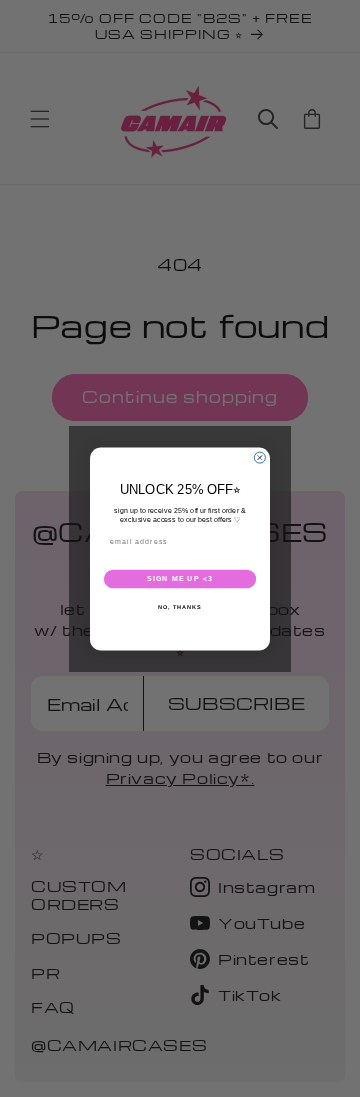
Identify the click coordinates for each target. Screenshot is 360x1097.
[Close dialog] (259, 457)
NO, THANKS (180, 606)
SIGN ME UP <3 (180, 579)
